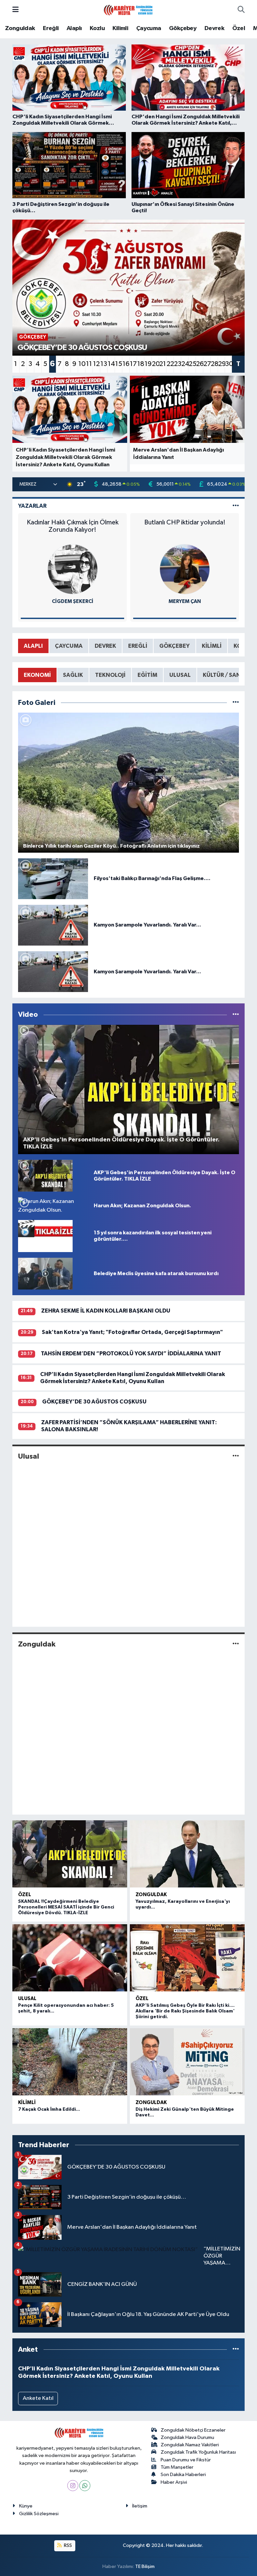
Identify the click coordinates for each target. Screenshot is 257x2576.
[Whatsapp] (85, 2486)
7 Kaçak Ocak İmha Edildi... (49, 2109)
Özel (239, 28)
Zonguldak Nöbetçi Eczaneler (193, 2430)
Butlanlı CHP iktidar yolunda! (185, 522)
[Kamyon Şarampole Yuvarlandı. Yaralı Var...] (53, 925)
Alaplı (74, 28)
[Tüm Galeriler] (236, 703)
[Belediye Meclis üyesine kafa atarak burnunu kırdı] (45, 1274)
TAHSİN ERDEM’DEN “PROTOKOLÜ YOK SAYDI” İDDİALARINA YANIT (131, 1354)
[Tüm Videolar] (236, 1015)
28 (214, 364)
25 (192, 364)
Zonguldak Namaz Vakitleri (190, 2445)
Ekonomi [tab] (37, 675)
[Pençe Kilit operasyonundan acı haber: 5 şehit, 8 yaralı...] (70, 1958)
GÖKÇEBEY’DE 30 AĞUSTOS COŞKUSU (94, 1402)
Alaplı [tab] (33, 646)
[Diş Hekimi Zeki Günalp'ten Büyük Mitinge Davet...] (187, 2062)
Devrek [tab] (105, 646)
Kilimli (120, 28)
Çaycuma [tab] (69, 646)
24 (185, 364)
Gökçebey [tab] (175, 646)
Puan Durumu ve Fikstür (186, 2460)
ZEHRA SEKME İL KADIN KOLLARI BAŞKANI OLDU (106, 1311)
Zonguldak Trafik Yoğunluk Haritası (198, 2452)
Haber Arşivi (174, 2482)
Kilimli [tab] (212, 646)
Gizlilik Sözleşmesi (39, 2514)
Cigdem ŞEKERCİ (73, 601)
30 (229, 364)
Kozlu (97, 28)
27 (207, 364)
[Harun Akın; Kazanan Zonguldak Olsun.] (53, 1206)
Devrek (214, 28)
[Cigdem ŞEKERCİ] (73, 569)
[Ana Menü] (16, 10)
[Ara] (241, 10)
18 (141, 364)
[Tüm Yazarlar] (236, 506)
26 (199, 364)
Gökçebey (183, 28)
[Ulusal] (236, 1456)
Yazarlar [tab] (32, 506)
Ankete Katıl (38, 2398)
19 (148, 364)
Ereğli (51, 28)
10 (82, 364)
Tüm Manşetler (177, 2467)
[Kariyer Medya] (128, 10)
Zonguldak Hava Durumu (187, 2437)
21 (163, 364)
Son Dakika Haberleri (183, 2475)
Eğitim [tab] (147, 675)
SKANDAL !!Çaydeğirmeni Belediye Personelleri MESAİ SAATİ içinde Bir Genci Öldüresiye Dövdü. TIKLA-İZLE (66, 1907)
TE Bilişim (145, 2566)
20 (155, 364)
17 (133, 364)
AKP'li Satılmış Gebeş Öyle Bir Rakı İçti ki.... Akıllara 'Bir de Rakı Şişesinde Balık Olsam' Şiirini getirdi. (185, 2011)
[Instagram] (73, 2486)
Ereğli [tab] (138, 646)
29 (222, 364)
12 (96, 364)
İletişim (140, 2506)
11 (89, 364)
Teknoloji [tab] (110, 675)
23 (177, 364)
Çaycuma (149, 28)
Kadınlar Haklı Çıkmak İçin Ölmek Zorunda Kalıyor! (73, 526)
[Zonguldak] (236, 1644)
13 (104, 364)
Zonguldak (20, 28)
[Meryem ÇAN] (185, 569)
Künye (26, 2506)
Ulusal (29, 1456)
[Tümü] (236, 2350)
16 (126, 364)
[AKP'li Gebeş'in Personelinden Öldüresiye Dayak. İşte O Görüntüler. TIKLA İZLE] (45, 1176)
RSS (67, 2545)
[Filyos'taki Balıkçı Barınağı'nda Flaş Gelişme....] (53, 879)
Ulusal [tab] (180, 675)
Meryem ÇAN (185, 601)
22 (170, 364)
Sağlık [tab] (73, 675)
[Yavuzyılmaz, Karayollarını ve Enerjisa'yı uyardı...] (187, 1854)
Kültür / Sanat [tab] (225, 675)
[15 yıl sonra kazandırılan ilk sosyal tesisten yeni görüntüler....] (45, 1236)
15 (118, 364)
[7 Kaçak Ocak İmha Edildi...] (70, 2062)
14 (111, 364)
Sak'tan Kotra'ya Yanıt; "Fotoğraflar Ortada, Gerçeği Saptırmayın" (132, 1332)
